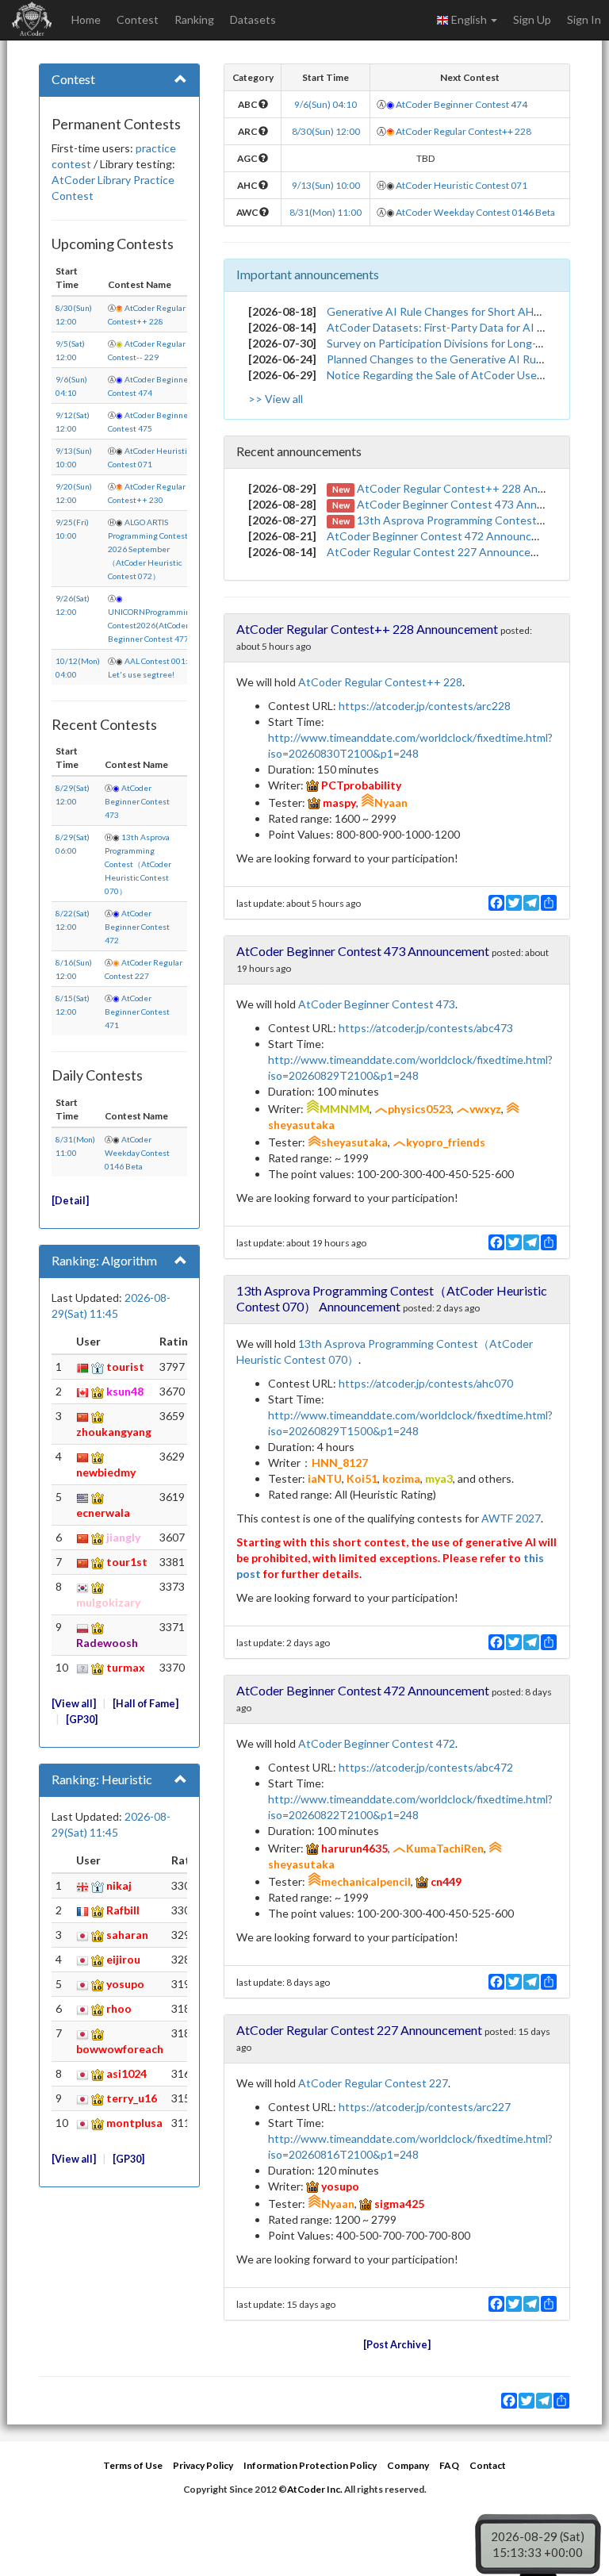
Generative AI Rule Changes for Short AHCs (437, 311)
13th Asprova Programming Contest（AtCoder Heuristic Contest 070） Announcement (392, 1298)
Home (86, 19)
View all (74, 1704)
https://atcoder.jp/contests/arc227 (425, 2107)
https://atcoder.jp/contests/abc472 (426, 1767)
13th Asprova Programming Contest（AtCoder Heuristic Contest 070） (138, 864)
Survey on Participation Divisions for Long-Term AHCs (460, 343)
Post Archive (397, 2345)
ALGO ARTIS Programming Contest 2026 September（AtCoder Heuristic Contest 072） (148, 549)
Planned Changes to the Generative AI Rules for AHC (460, 359)
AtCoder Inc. (315, 2489)
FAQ (449, 2465)
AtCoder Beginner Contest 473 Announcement (475, 504)
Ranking (194, 19)
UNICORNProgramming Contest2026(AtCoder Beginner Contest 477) (151, 625)
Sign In (584, 19)
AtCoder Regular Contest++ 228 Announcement (479, 488)
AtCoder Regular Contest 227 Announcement (442, 552)
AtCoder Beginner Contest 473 (137, 801)
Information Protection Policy (310, 2465)
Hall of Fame (146, 1704)
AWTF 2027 (511, 1518)
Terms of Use (133, 2465)
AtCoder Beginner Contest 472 (137, 927)
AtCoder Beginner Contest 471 (137, 1012)
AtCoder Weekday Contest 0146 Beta (137, 1153)
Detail (70, 1201)
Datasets (253, 19)
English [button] (469, 19)
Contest (138, 19)
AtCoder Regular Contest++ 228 (463, 131)
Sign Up (532, 19)
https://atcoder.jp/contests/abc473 (426, 1028)
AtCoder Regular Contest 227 (373, 2083)
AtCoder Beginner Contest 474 (462, 104)
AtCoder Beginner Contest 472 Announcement (445, 536)
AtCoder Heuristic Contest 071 (462, 185)
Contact (488, 2465)
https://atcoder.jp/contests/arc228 (425, 706)
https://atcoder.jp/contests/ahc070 (426, 1383)
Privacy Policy (203, 2465)
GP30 (82, 1720)
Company (408, 2465)
